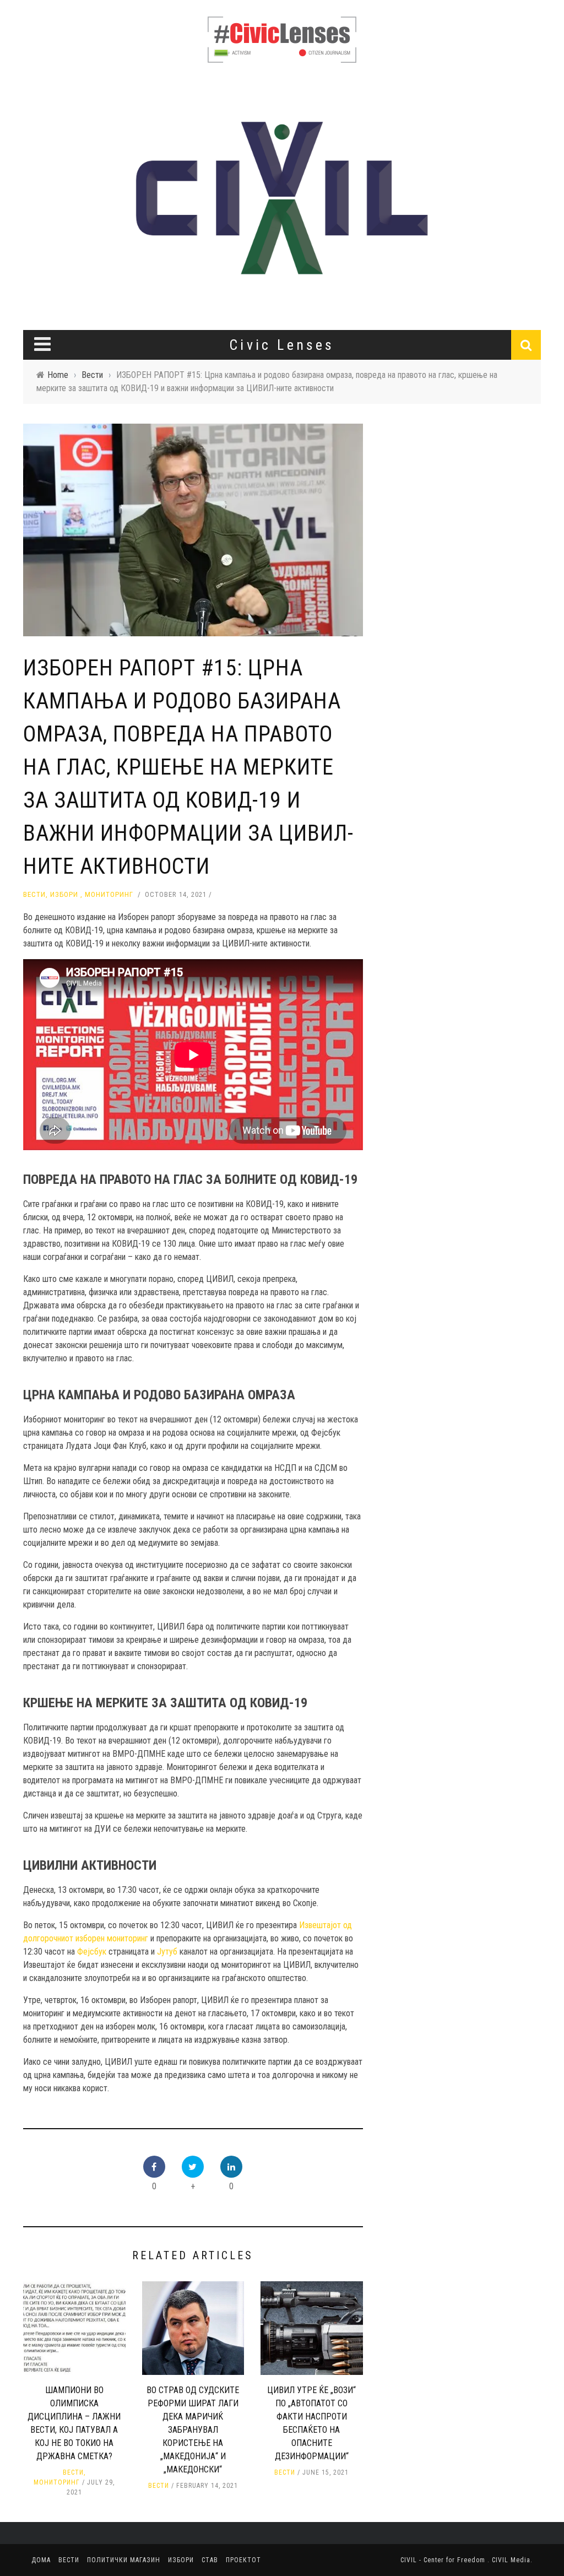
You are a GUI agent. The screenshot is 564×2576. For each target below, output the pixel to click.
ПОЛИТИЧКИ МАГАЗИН (124, 2560)
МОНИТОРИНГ (109, 894)
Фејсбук (92, 1952)
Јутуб (167, 1952)
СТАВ (210, 2560)
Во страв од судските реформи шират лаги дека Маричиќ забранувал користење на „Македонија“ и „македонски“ (193, 2430)
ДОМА (41, 2560)
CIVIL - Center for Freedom (444, 2560)
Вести (34, 894)
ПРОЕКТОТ (243, 2560)
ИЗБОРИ (64, 894)
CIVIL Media (511, 2560)
